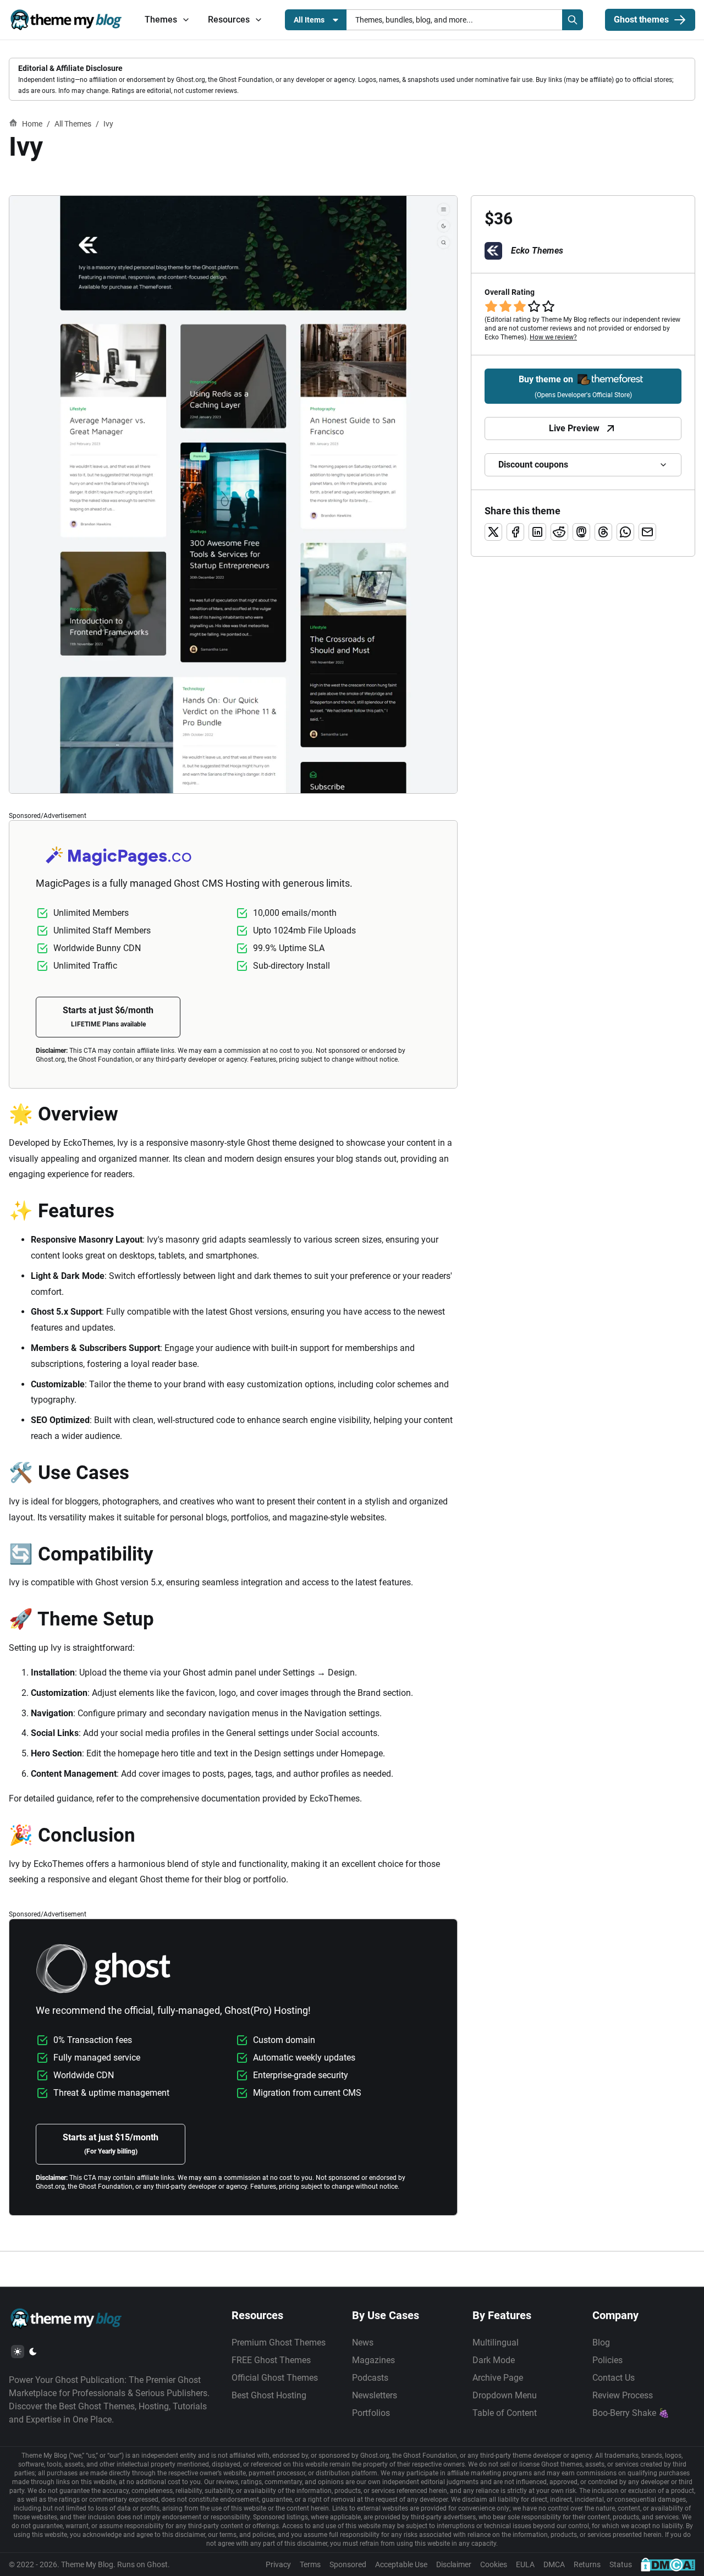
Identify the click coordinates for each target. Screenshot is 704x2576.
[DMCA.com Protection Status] (668, 2564)
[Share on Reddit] (559, 532)
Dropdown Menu (505, 2395)
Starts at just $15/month (111, 2144)
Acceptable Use (401, 2564)
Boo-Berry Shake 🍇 (631, 2413)
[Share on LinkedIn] (537, 532)
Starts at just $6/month (108, 1017)
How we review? (553, 337)
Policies (607, 2360)
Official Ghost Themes (275, 2378)
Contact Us (614, 2378)
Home (32, 124)
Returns (587, 2564)
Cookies (494, 2564)
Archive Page (498, 2378)
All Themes (73, 124)
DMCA (554, 2564)
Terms (310, 2564)
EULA (525, 2564)
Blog (601, 2342)
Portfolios (371, 2413)
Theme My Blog (87, 2564)
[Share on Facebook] (515, 532)
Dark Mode (494, 2360)
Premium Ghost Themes (279, 2342)
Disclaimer (454, 2564)
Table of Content (505, 2413)
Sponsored (348, 2564)
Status (621, 2564)
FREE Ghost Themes (271, 2360)
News (363, 2342)
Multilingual (496, 2342)
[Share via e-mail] (647, 532)
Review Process (623, 2395)
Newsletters (375, 2395)
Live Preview (574, 428)
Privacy (278, 2564)
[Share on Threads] (603, 532)
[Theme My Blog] (66, 20)
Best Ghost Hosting (269, 2395)
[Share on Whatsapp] (625, 532)
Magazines (373, 2360)
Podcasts (370, 2378)
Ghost (157, 2564)
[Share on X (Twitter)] (493, 532)
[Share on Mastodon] (581, 532)
